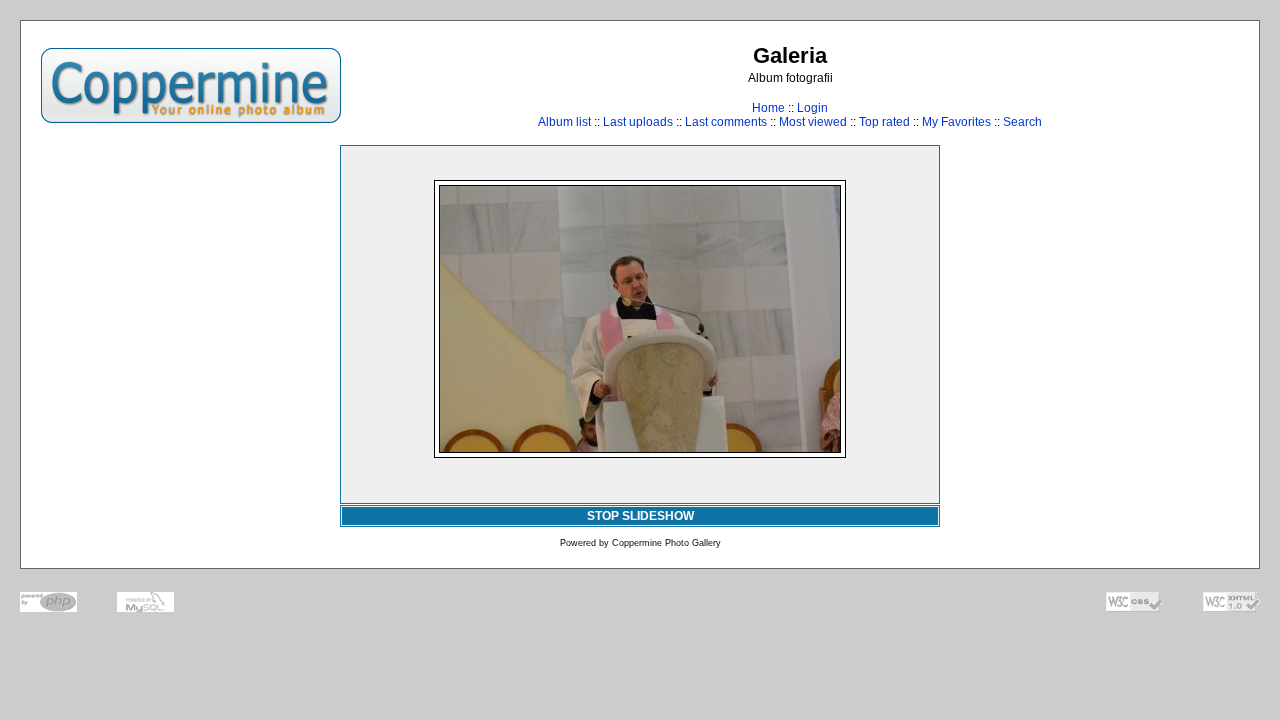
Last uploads (638, 122)
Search (1022, 122)
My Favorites (956, 122)
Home (768, 108)
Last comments (726, 122)
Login (812, 108)
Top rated (884, 122)
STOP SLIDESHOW (640, 516)
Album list (564, 122)
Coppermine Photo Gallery (666, 543)
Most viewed (813, 122)
